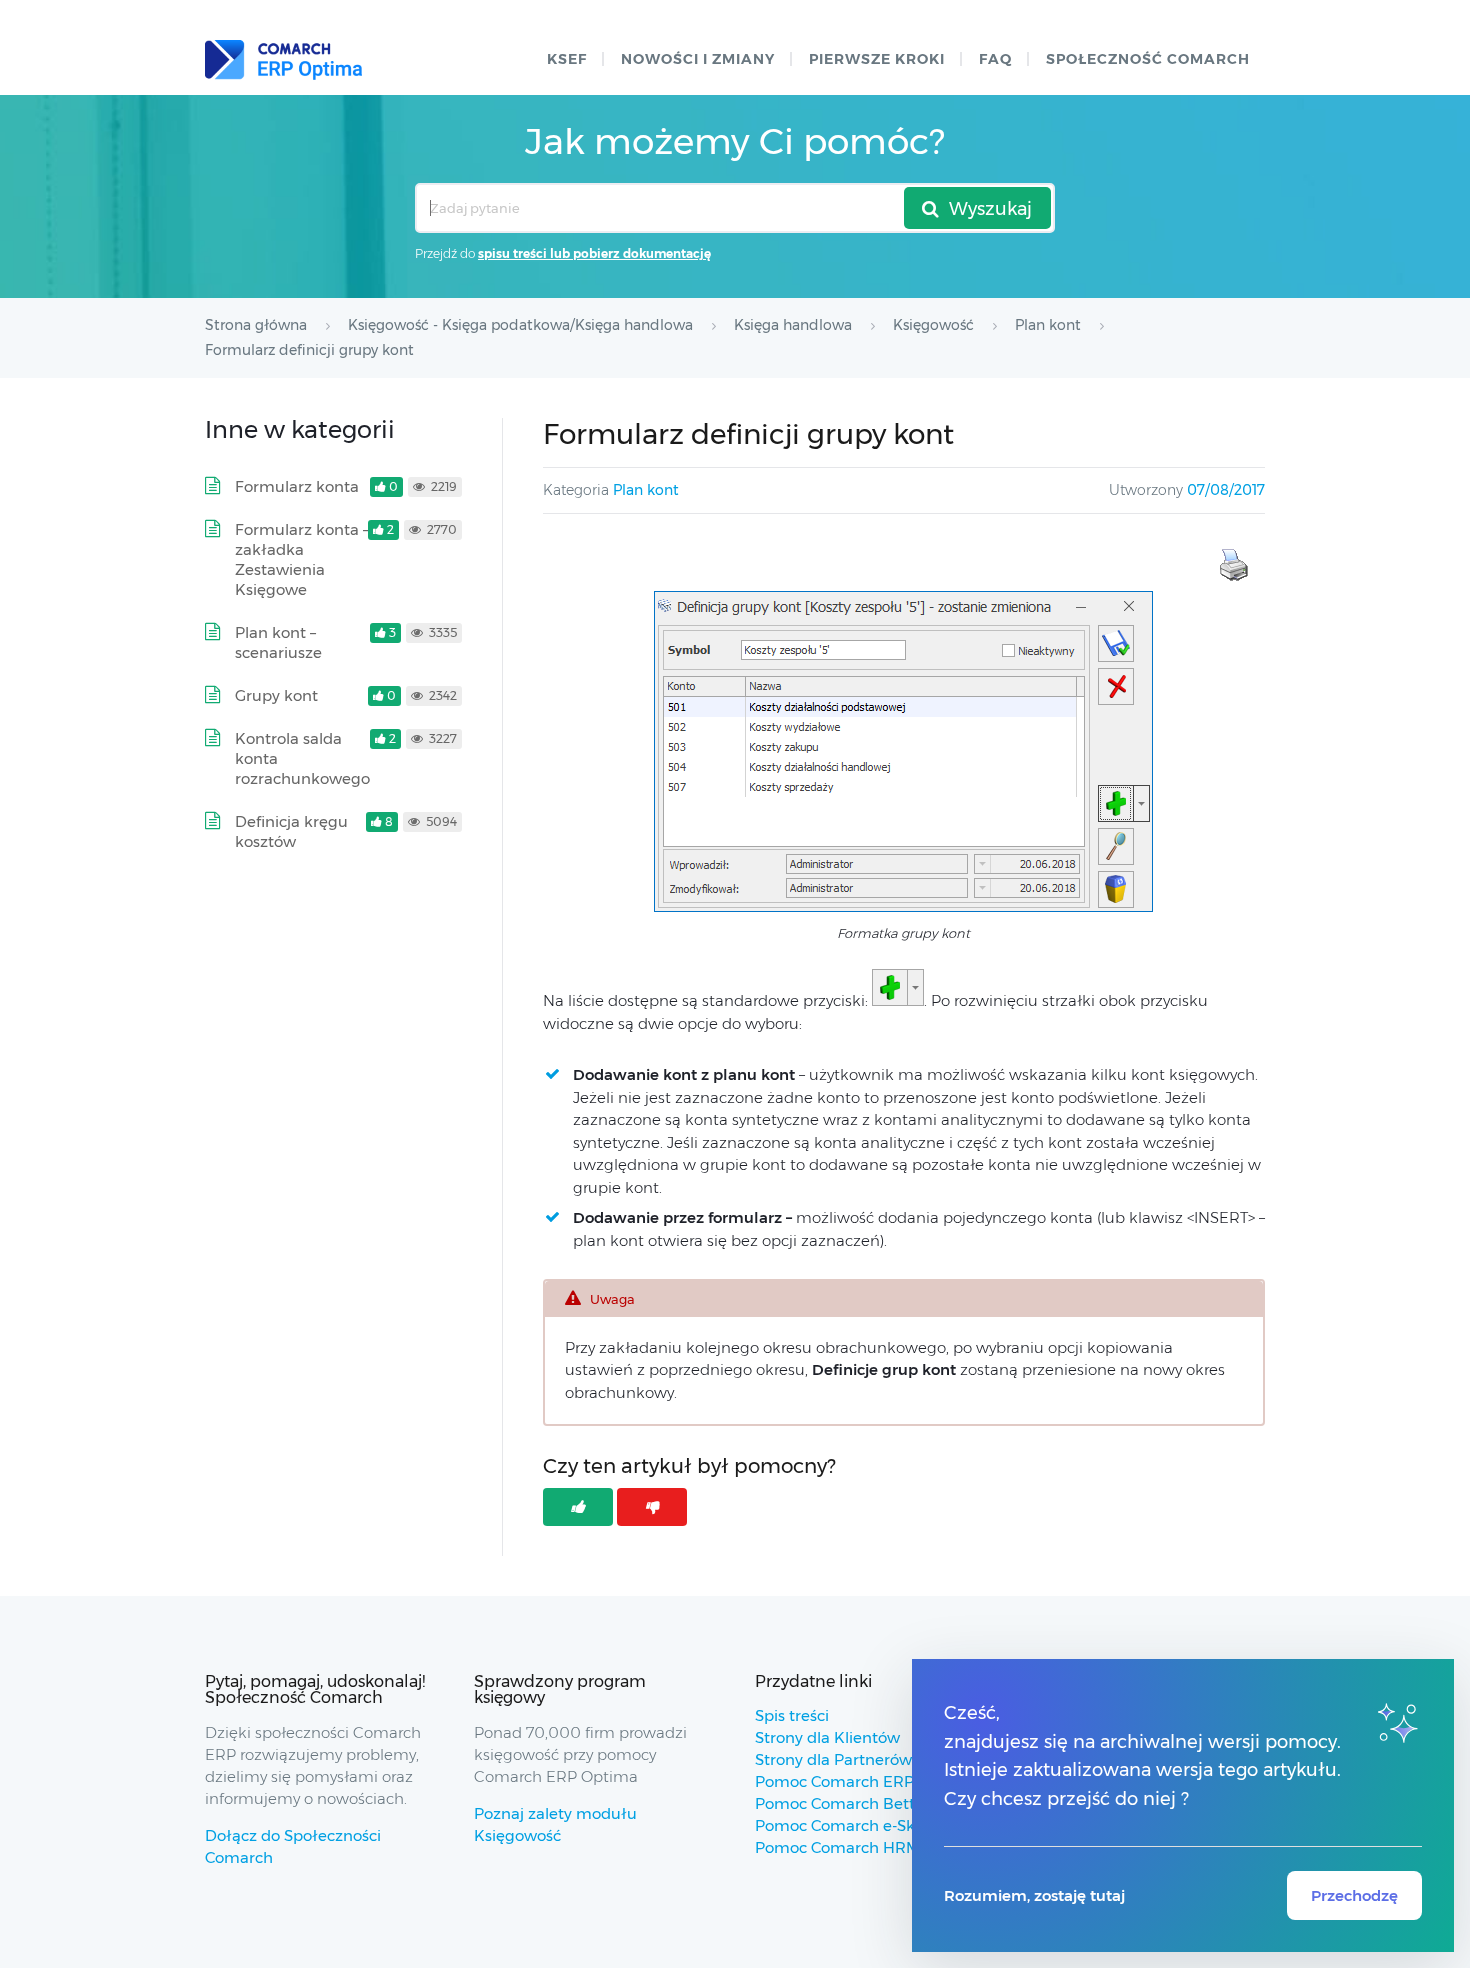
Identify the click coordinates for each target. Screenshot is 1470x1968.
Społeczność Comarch (1148, 59)
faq (995, 59)
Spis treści (792, 1715)
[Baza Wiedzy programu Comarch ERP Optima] (283, 60)
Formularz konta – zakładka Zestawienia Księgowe (302, 559)
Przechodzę (1354, 1895)
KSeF (567, 59)
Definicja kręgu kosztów (291, 831)
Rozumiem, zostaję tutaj (1034, 1895)
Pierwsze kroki (877, 59)
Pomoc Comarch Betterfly (851, 1803)
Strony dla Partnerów (833, 1759)
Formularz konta (297, 486)
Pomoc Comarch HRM (837, 1847)
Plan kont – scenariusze (278, 642)
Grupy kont (276, 695)
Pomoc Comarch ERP (834, 1781)
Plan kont (646, 490)
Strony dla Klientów (827, 1737)
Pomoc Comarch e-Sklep (846, 1825)
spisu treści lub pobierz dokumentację (594, 253)
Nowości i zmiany (698, 59)
